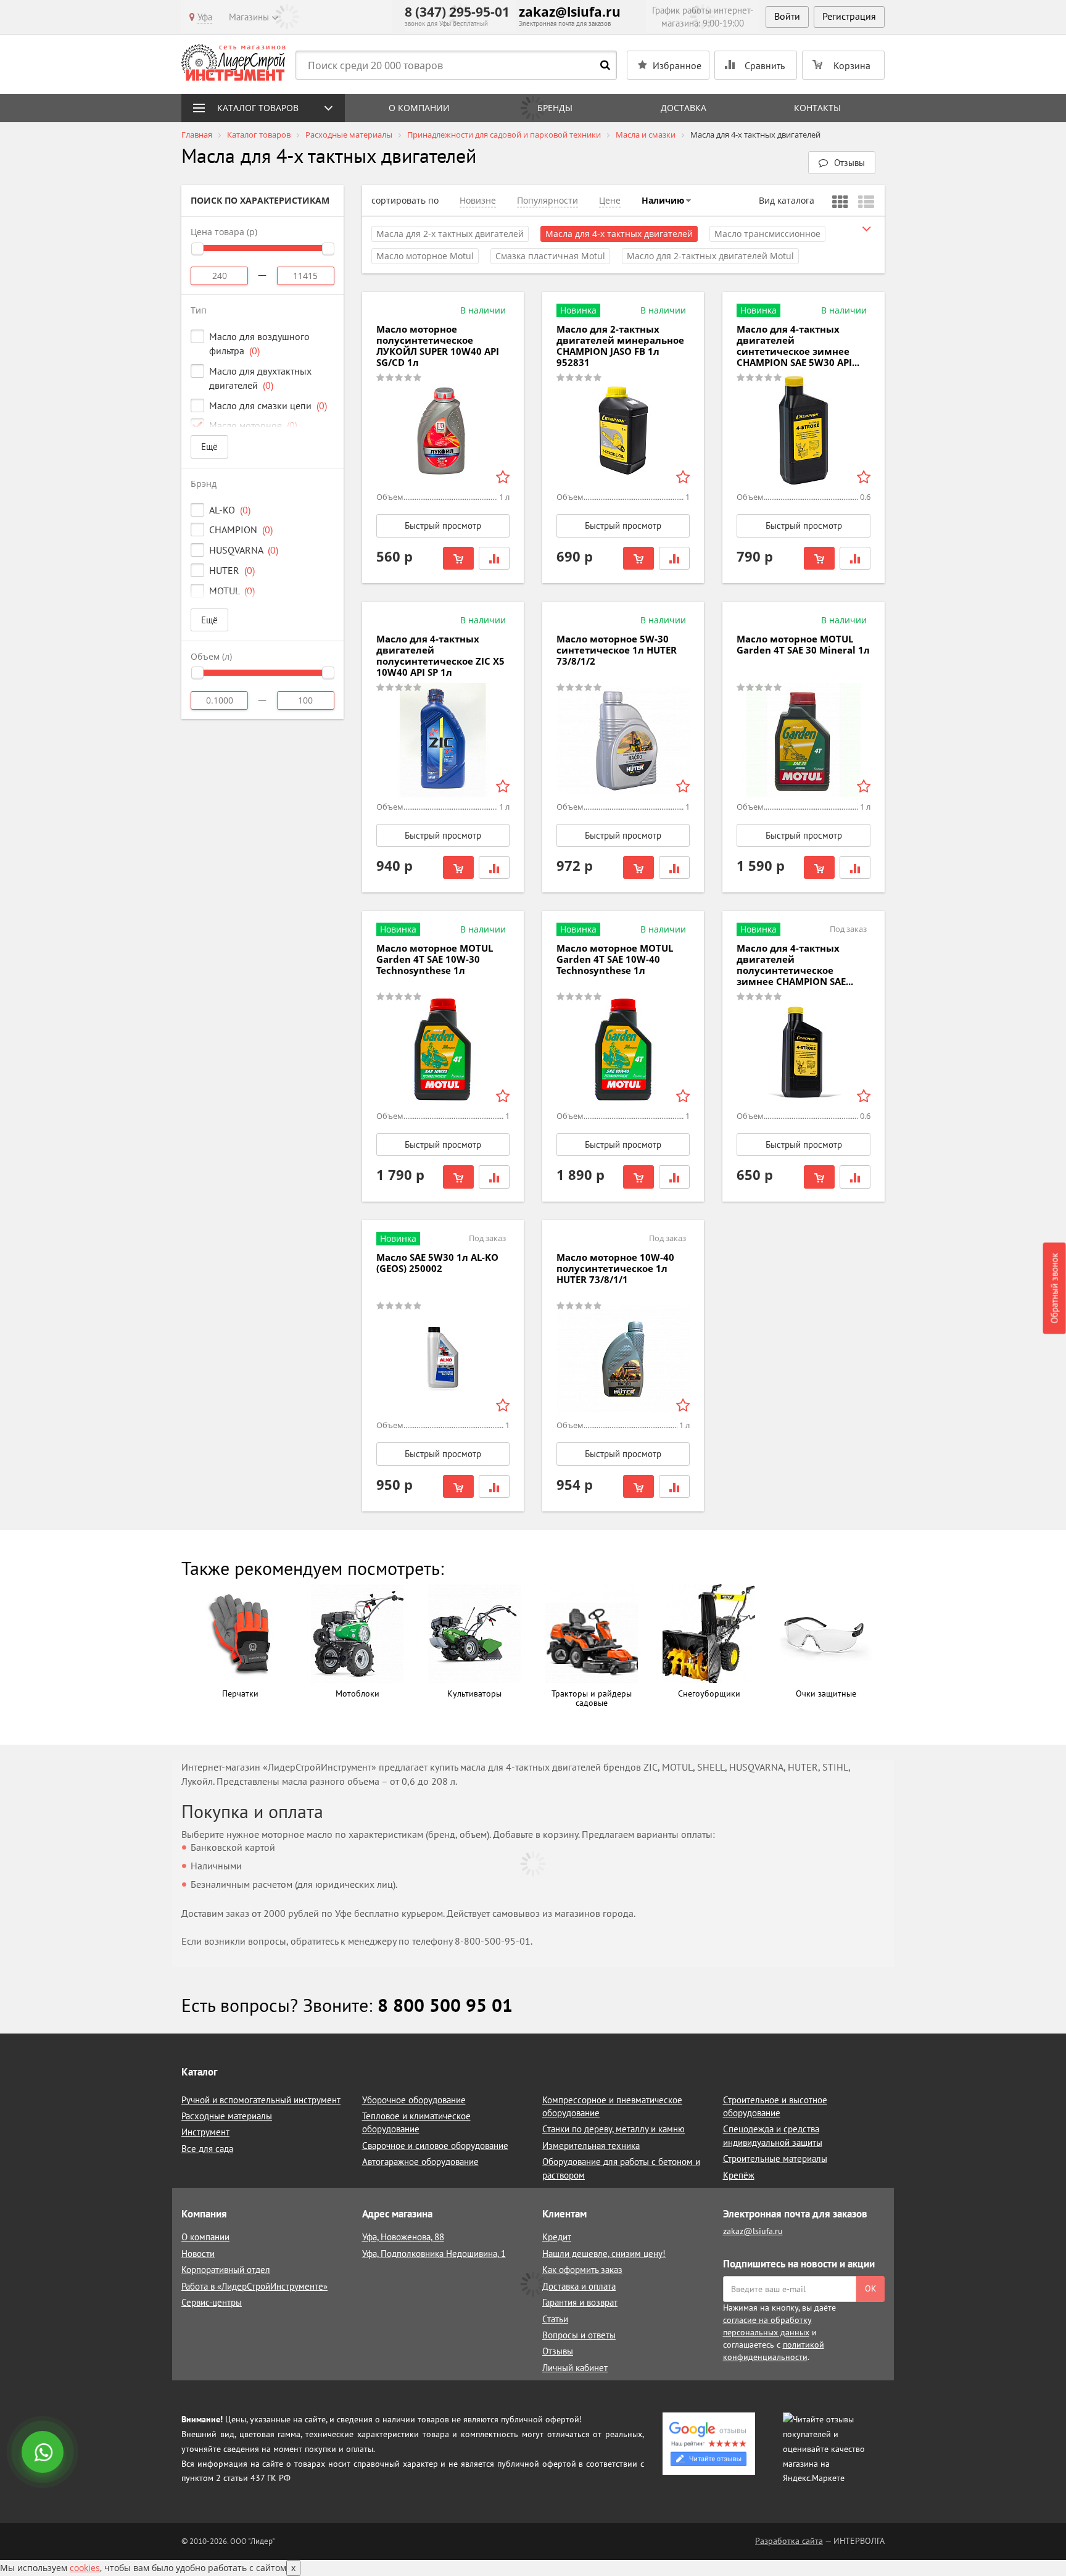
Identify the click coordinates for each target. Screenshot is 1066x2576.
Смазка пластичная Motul (550, 256)
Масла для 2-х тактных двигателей (450, 234)
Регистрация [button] (849, 16)
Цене (610, 200)
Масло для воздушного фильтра (259, 343)
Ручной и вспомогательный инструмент (261, 2100)
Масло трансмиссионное (767, 234)
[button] (842, 163)
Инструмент (205, 2132)
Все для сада (207, 2149)
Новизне (478, 200)
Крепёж (739, 2175)
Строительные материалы (775, 2158)
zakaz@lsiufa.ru (570, 12)
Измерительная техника (591, 2146)
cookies (85, 2568)
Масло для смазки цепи (268, 405)
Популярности (547, 200)
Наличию (663, 200)
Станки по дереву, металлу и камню (614, 2129)
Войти (787, 16)
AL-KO (230, 510)
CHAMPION (241, 530)
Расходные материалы (227, 2116)
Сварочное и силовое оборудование (435, 2146)
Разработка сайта (789, 2541)
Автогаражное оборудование (420, 2162)
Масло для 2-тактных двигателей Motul (710, 256)
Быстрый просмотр (443, 526)
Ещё (209, 447)
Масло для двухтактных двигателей (260, 378)
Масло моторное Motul (425, 256)
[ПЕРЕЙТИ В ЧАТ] (44, 2453)
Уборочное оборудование (414, 2100)
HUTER (232, 570)
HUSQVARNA (244, 550)
